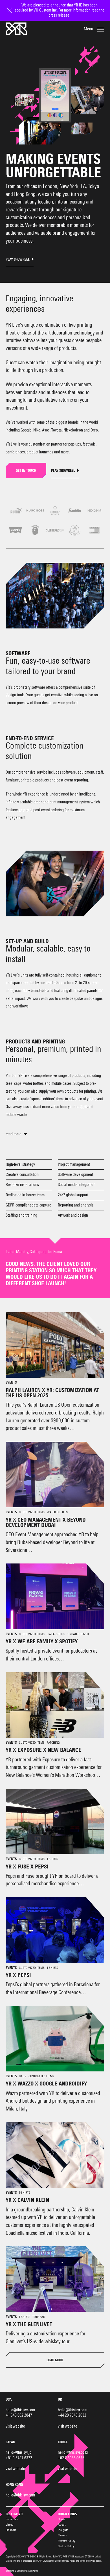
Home (61, 2519)
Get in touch (26, 471)
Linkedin (11, 2530)
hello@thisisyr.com (20, 2410)
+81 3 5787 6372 (19, 2458)
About (62, 2525)
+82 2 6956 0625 (71, 2458)
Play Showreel (18, 260)
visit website (15, 2426)
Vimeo (9, 2525)
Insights (63, 2530)
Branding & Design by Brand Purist (22, 2571)
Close (10, 5)
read (9, 1134)
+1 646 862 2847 (19, 2415)
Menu (88, 29)
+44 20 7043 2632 (72, 2415)
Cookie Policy (66, 2546)
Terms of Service (88, 2561)
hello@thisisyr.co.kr (73, 2452)
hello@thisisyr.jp (18, 2452)
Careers (62, 2535)
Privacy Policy (67, 2541)
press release (59, 15)
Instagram (12, 2519)
